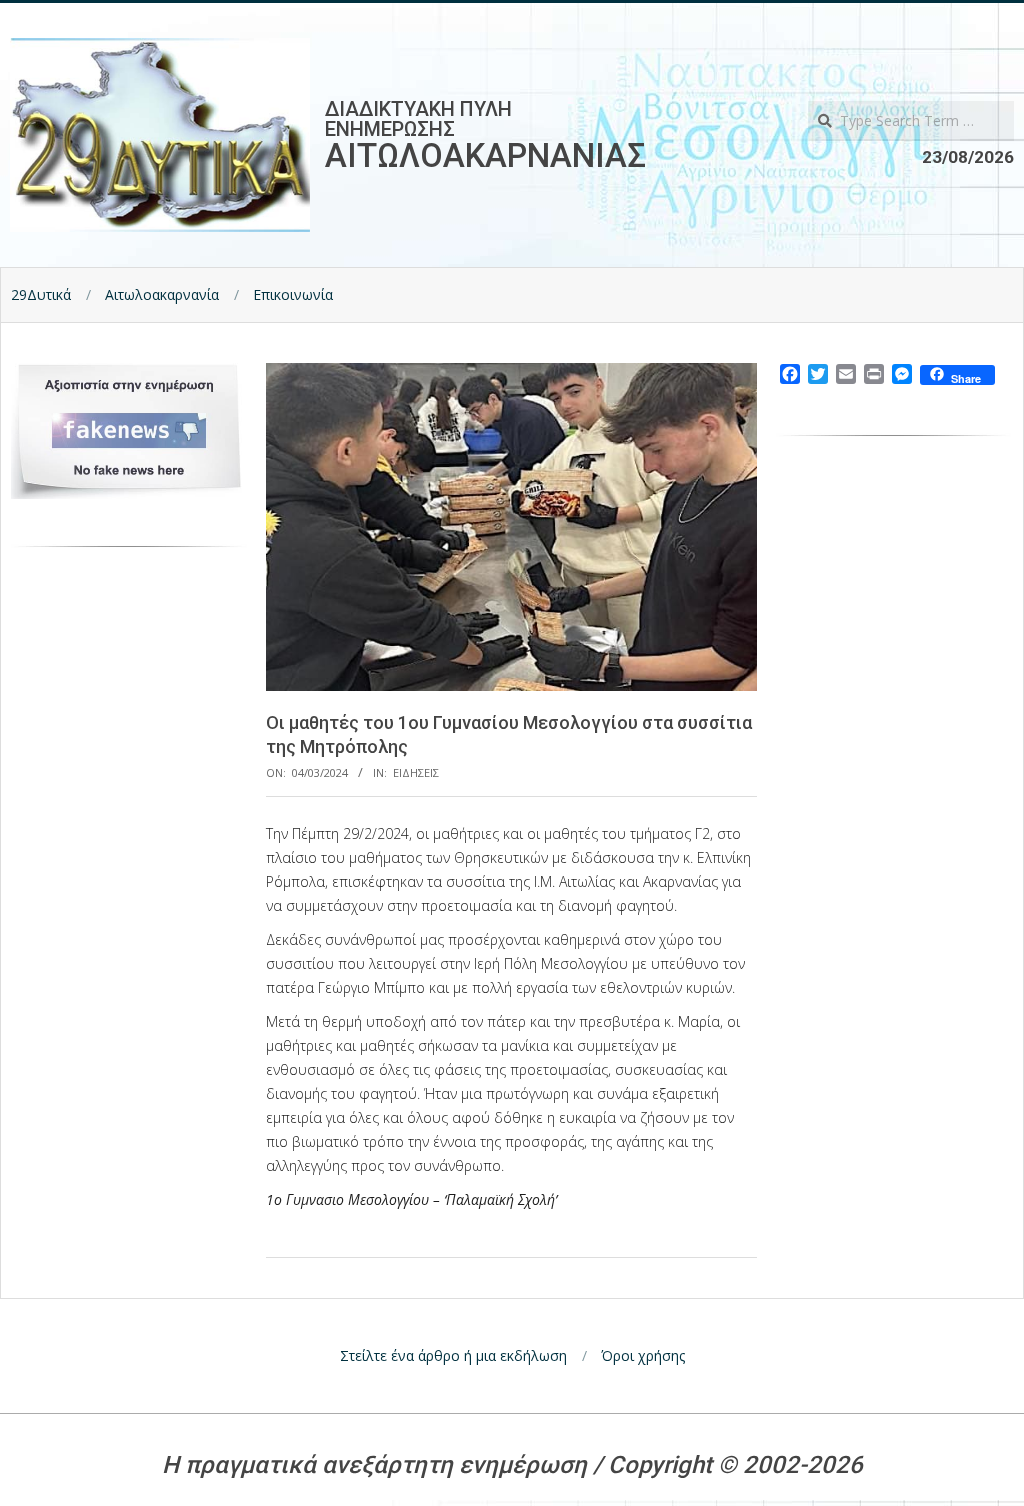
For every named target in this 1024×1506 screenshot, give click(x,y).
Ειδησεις (416, 772)
